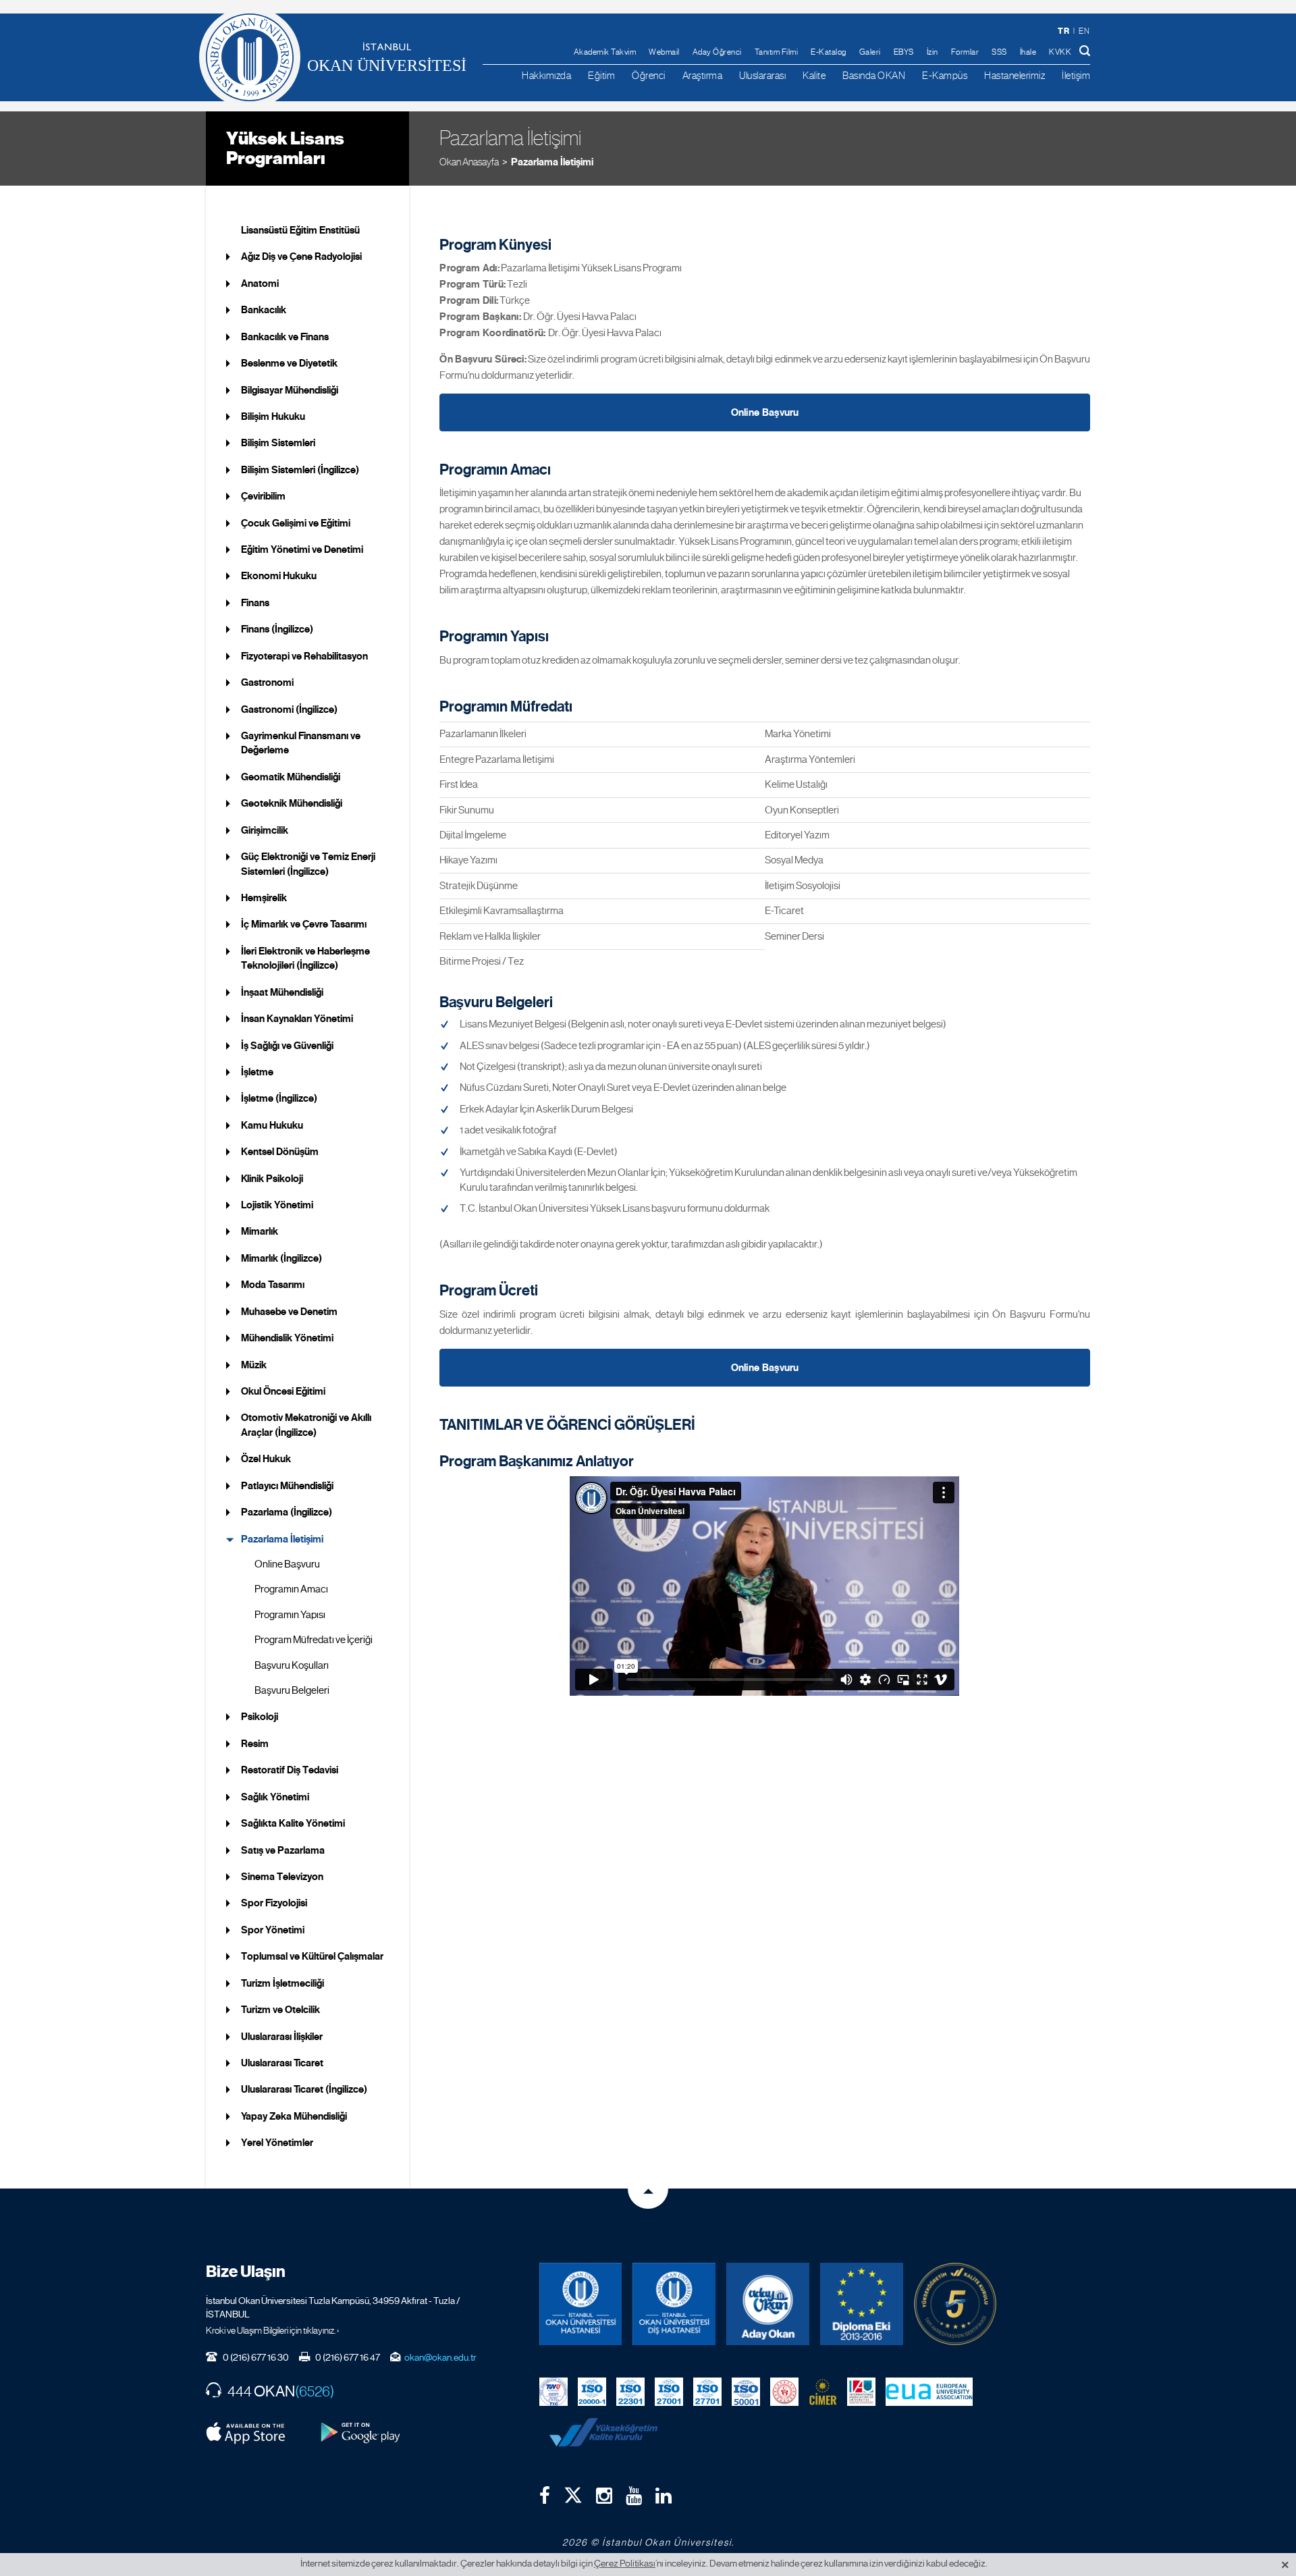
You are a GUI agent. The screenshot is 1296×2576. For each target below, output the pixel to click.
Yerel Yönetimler (277, 2143)
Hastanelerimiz (1015, 75)
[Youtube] (634, 2496)
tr (1063, 31)
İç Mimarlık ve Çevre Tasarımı (304, 924)
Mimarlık (260, 1231)
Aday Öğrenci (717, 52)
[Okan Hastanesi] (581, 2304)
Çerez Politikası (625, 2563)
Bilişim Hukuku (273, 417)
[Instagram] (604, 2496)
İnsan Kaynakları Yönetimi (297, 1019)
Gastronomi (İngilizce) (289, 709)
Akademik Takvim (605, 52)
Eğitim (601, 75)
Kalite (814, 75)
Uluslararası (762, 75)
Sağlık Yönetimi (275, 1797)
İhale (1028, 52)
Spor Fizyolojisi (274, 1903)
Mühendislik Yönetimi (287, 1338)
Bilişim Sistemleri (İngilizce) (300, 470)
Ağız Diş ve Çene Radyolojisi (301, 257)
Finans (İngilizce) (277, 629)
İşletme (257, 1072)
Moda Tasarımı (273, 1285)
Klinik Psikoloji (272, 1179)
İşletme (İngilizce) (279, 1098)
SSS (999, 52)
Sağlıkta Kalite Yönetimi (293, 1823)
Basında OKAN (874, 75)
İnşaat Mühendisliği (282, 992)
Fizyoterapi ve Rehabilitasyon (304, 656)
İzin (933, 52)
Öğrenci (649, 75)
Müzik (254, 1365)
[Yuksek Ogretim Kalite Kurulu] (955, 2304)
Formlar (965, 52)
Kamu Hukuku (272, 1125)
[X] (573, 2492)
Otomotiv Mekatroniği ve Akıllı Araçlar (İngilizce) (306, 1425)
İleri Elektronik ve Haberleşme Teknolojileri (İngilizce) (305, 958)
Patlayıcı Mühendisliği (287, 1486)
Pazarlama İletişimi (552, 162)
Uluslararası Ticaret (282, 2063)
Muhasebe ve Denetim (289, 1312)
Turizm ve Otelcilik (280, 2010)
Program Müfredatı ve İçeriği (314, 1640)
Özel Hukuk (266, 1459)
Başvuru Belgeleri (292, 1690)
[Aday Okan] (768, 2304)
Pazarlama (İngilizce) (287, 1512)
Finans (255, 603)
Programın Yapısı (290, 1615)
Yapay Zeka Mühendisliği (294, 2116)
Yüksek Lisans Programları (285, 148)
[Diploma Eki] (862, 2304)
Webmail (664, 52)
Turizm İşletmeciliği (282, 1983)
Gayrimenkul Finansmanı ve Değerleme (301, 743)
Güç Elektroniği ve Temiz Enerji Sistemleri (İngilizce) (308, 864)
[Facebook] (545, 2496)
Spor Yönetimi (273, 1930)
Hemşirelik (264, 898)
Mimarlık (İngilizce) (281, 1258)
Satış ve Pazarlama (283, 1850)
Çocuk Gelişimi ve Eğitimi (296, 523)
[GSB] (784, 2390)
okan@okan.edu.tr (440, 2357)
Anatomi (260, 284)
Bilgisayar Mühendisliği (290, 390)
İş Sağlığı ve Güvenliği (287, 1046)
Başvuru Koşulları (292, 1665)
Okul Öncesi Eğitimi (283, 1391)
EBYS (904, 52)
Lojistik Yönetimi (277, 1205)
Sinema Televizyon (282, 1877)
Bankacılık (264, 310)
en (1084, 31)
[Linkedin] (664, 2496)
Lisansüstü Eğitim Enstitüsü (300, 230)
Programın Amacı (291, 1589)
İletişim (1076, 75)
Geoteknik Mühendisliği (292, 803)
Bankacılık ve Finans (285, 337)
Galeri (870, 52)
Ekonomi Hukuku (279, 576)
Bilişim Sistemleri (278, 443)
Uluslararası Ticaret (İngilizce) (304, 2089)
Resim (255, 1744)
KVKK (1060, 52)
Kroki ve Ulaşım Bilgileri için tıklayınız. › (273, 2330)
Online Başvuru (287, 1564)
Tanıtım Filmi (777, 52)
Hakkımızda (546, 75)
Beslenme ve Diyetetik (289, 363)
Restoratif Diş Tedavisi (290, 1770)
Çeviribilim (263, 496)
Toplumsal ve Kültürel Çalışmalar (312, 1956)
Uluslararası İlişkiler (282, 2037)
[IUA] (861, 2390)
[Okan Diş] (674, 2304)
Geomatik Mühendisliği (291, 777)
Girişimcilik (265, 830)
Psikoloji (260, 1717)
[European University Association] (929, 2390)
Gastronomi (267, 682)
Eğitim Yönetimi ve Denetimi (302, 549)
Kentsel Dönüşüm (280, 1152)
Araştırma (703, 75)
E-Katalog (829, 52)
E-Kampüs (945, 75)
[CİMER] (823, 2390)
